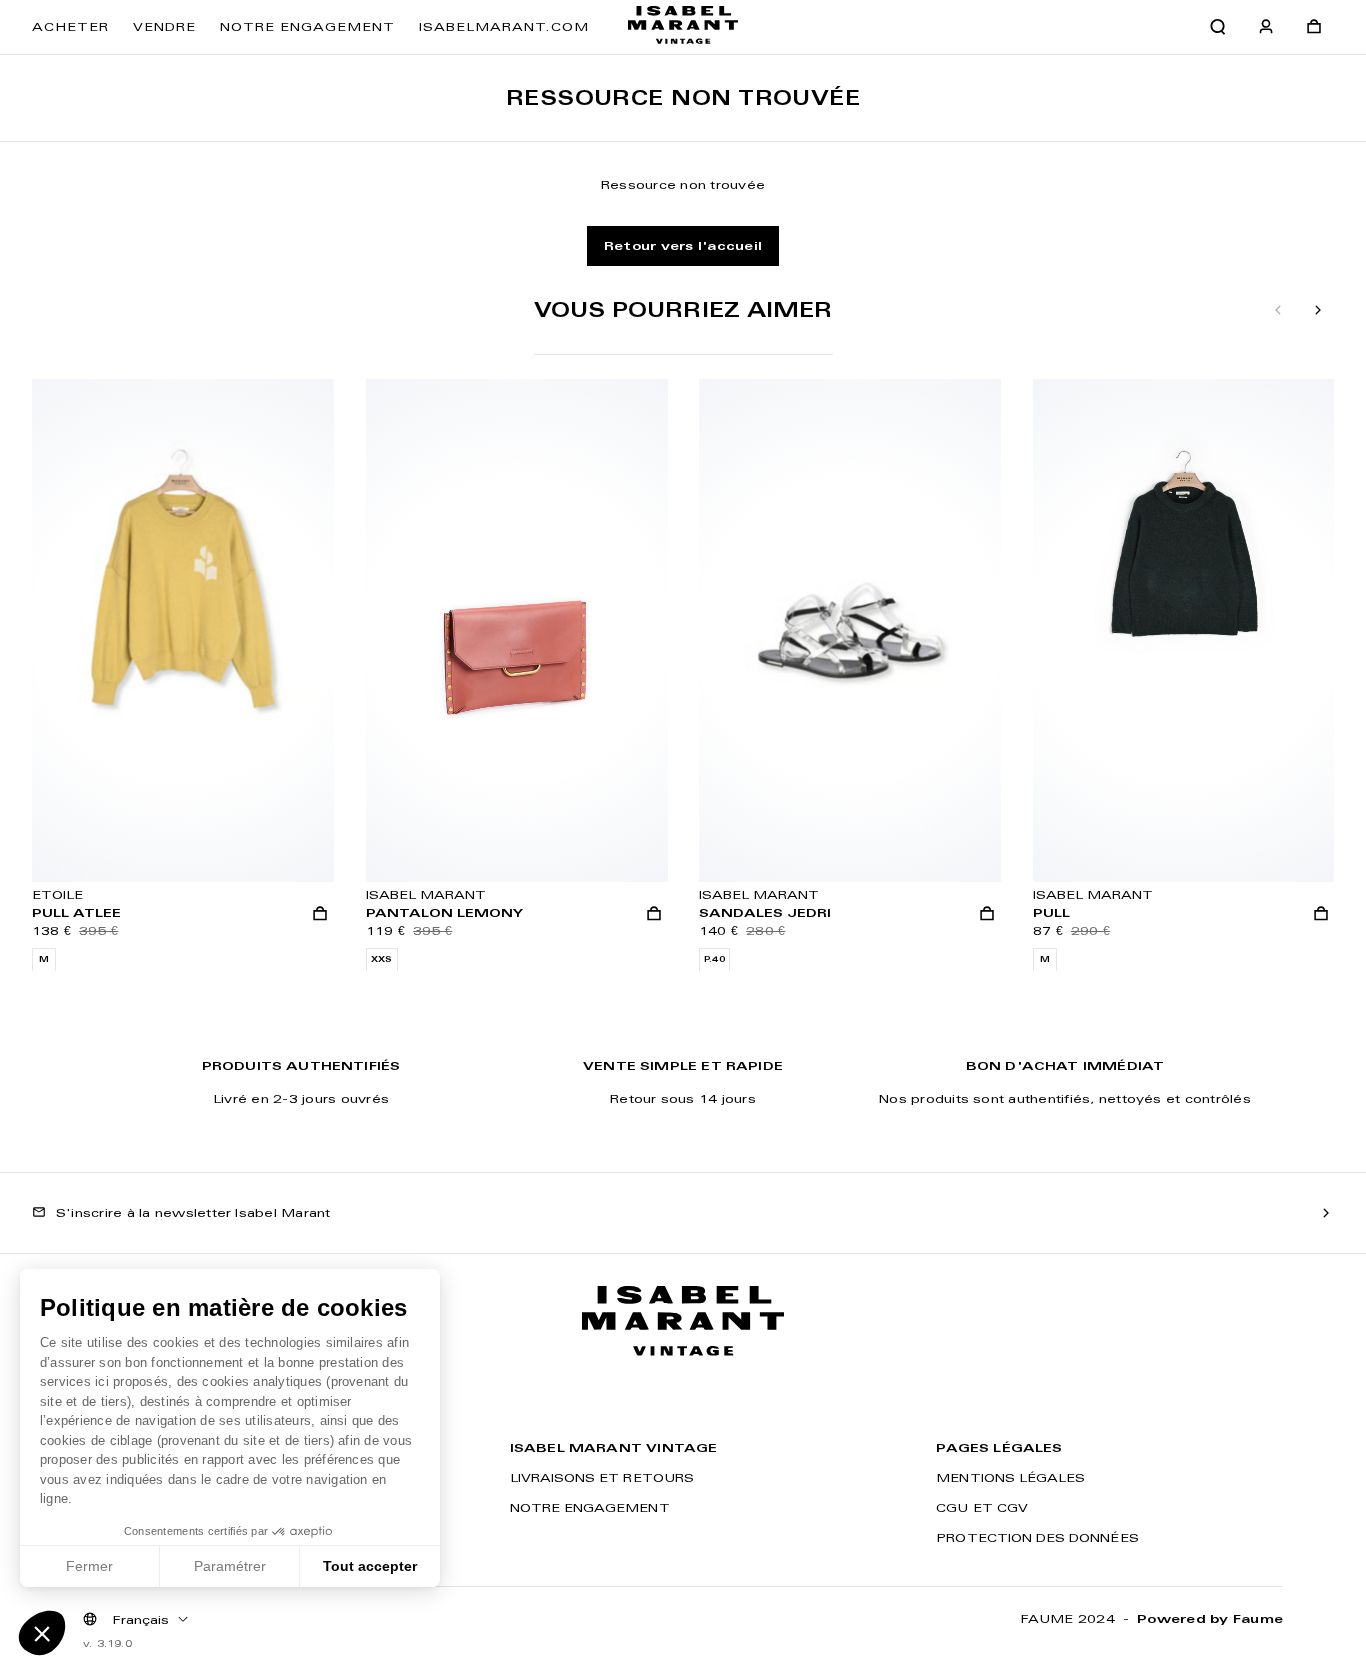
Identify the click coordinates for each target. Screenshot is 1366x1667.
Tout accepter (370, 1566)
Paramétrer (230, 1566)
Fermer (89, 1566)
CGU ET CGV (982, 1507)
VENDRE (164, 26)
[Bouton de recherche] (1218, 27)
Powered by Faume (1210, 1618)
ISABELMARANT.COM (504, 26)
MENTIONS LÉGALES (1010, 1477)
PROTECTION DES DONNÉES (1037, 1537)
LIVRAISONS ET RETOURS (602, 1477)
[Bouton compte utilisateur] (1266, 27)
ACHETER (70, 26)
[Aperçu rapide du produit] (320, 913)
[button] (42, 1633)
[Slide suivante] (1318, 311)
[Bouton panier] (1314, 27)
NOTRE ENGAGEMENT (307, 26)
